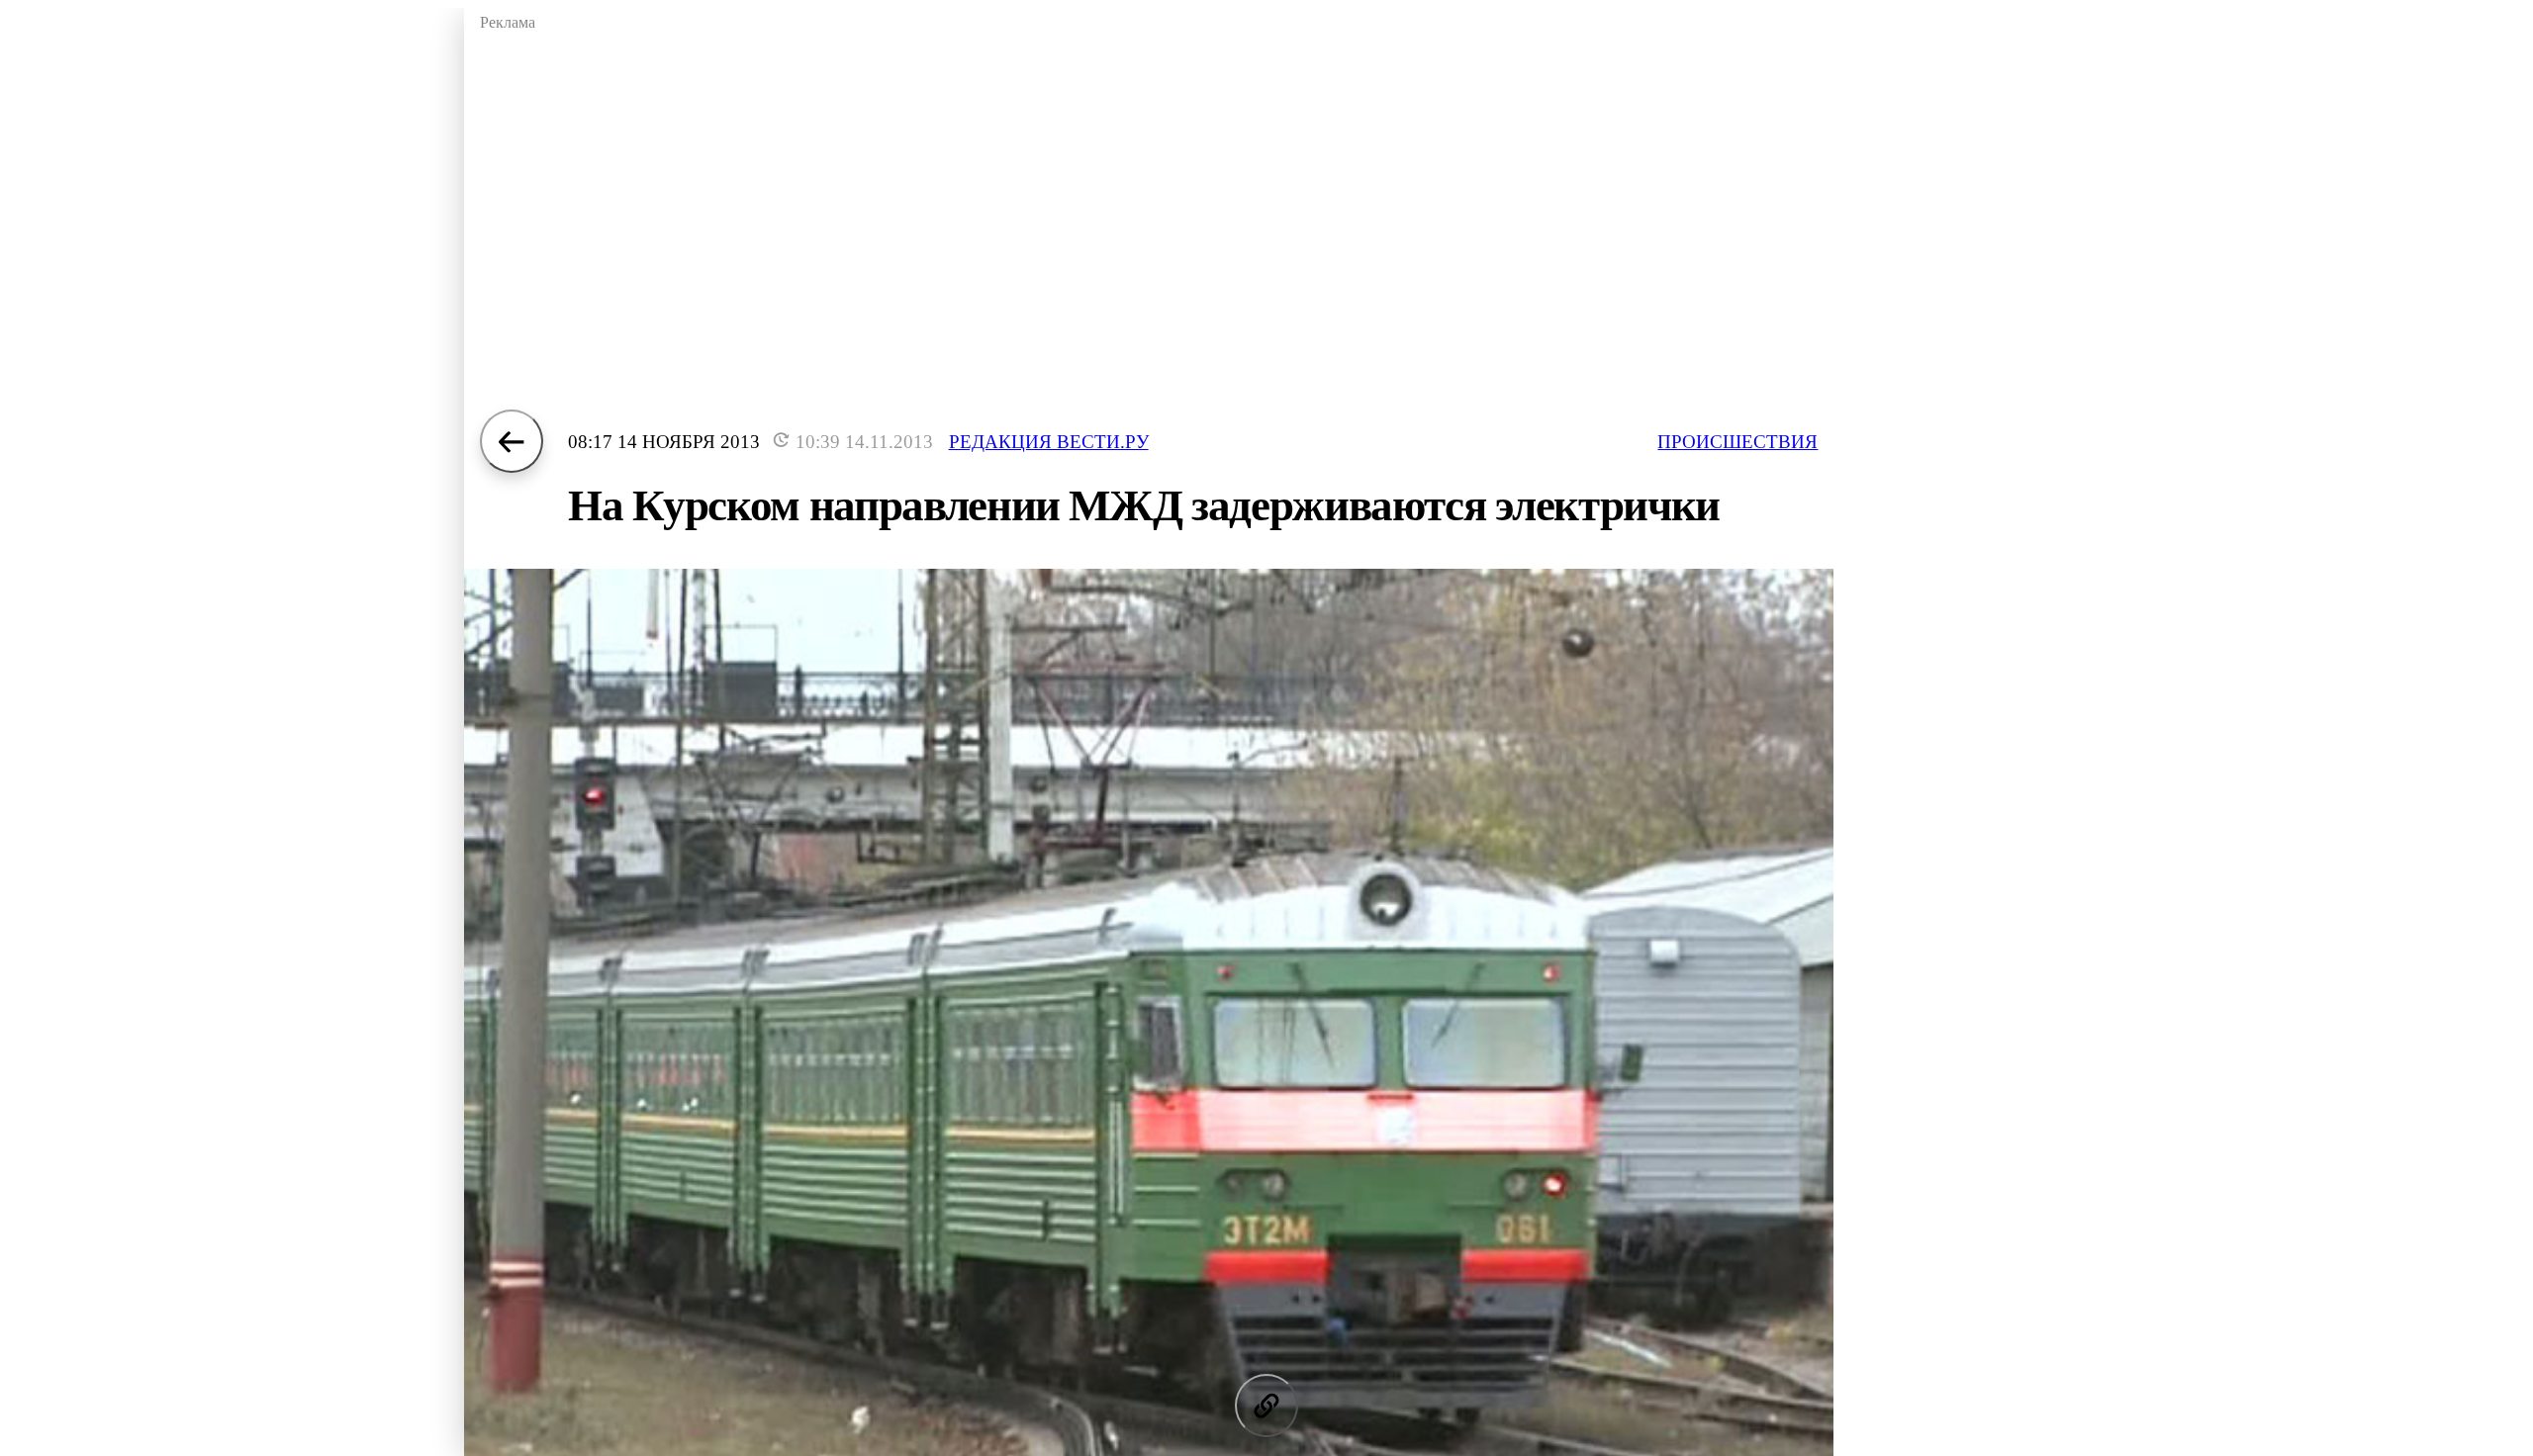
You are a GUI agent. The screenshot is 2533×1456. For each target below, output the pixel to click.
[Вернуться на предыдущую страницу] (512, 441)
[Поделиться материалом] (1266, 1406)
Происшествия (1737, 442)
